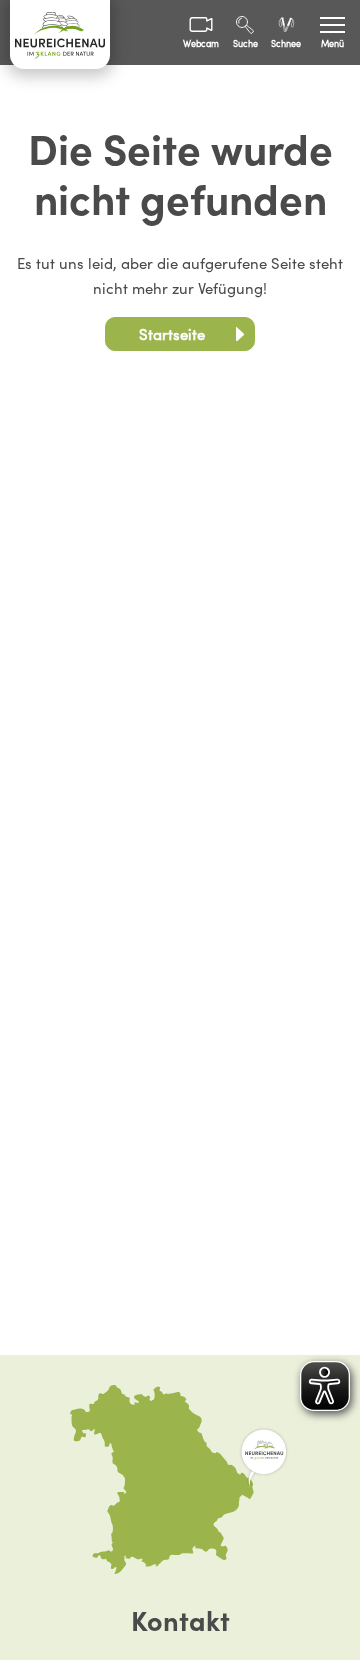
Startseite (172, 334)
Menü (332, 44)
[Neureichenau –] (60, 34)
